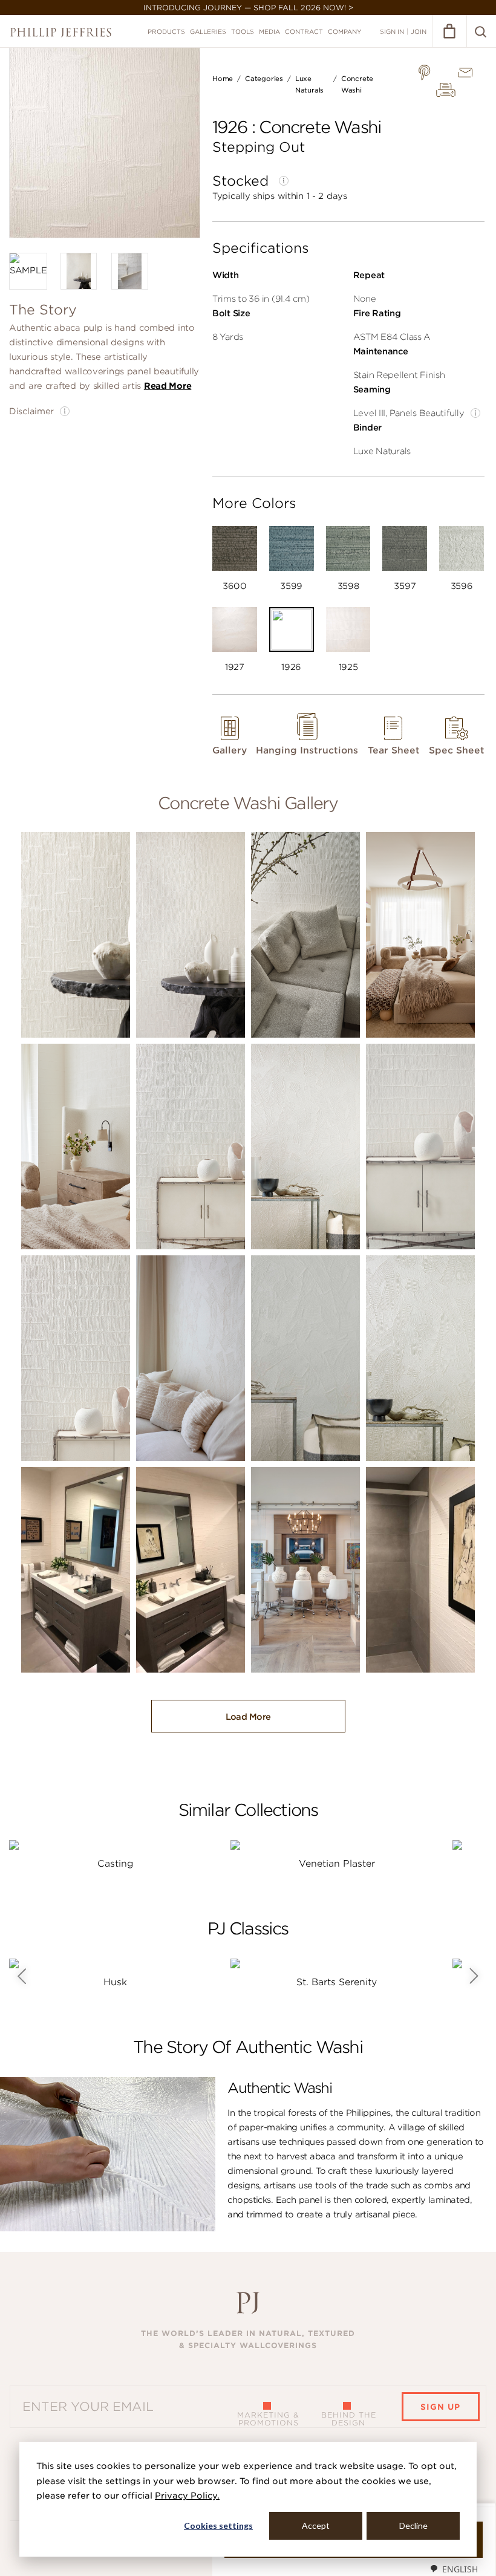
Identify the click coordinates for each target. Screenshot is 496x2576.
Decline (413, 2526)
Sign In (392, 31)
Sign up (440, 2407)
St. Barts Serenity (337, 1982)
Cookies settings (218, 2526)
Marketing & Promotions (268, 2419)
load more (248, 1717)
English (460, 2569)
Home (223, 79)
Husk (115, 1982)
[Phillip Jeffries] (61, 32)
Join (419, 31)
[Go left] (21, 1976)
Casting (115, 1864)
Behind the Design (349, 2419)
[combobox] (454, 2569)
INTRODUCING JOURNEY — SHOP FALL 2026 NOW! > (248, 8)
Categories (264, 79)
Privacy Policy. (187, 2496)
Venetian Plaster (337, 1864)
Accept (316, 2526)
